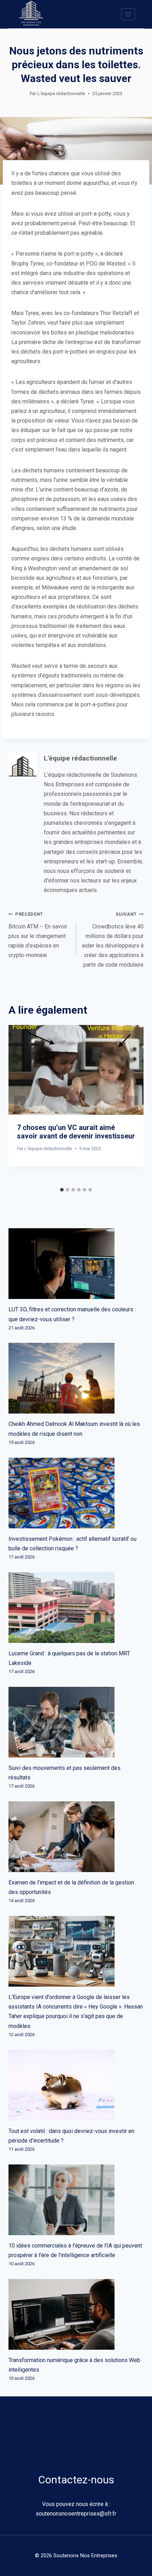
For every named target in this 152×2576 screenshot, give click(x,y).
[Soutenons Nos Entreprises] (31, 14)
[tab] (62, 1190)
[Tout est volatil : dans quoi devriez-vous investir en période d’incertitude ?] (76, 2085)
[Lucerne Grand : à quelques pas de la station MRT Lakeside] (76, 1608)
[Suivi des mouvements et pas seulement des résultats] (76, 1722)
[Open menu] (128, 14)
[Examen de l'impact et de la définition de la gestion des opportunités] (76, 1837)
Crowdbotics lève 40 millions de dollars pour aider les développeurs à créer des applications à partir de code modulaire (113, 940)
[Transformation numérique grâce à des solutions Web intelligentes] (76, 2314)
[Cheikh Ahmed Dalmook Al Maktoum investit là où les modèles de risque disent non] (76, 1378)
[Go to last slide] (20, 1104)
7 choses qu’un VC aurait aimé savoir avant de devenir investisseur (76, 1132)
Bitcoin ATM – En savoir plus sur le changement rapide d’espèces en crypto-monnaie (38, 935)
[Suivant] (132, 1104)
